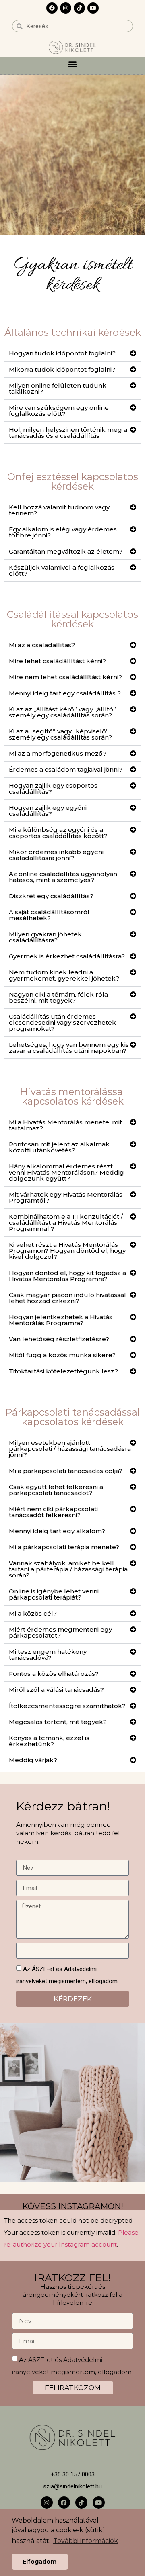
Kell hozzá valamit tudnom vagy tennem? (59, 510)
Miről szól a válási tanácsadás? (56, 1690)
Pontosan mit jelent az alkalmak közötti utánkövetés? (59, 1147)
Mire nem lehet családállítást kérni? (65, 677)
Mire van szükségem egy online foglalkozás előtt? (59, 411)
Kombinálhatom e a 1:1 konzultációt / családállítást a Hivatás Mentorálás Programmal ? (66, 1223)
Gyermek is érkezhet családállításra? (67, 956)
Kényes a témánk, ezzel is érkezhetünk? (49, 1741)
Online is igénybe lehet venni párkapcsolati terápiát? (54, 1594)
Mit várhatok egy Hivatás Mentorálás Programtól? (66, 1197)
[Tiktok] (79, 8)
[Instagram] (66, 8)
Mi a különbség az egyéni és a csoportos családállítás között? (58, 833)
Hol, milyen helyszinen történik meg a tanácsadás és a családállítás (68, 433)
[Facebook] (52, 8)
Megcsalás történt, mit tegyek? (58, 1722)
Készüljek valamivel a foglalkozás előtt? (62, 570)
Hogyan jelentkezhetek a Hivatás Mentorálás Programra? (61, 1320)
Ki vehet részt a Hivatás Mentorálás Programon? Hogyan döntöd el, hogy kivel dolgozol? (67, 1251)
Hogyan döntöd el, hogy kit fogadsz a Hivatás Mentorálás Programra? (67, 1276)
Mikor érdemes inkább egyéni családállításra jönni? (56, 855)
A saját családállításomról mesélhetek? (49, 915)
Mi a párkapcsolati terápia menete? (64, 1547)
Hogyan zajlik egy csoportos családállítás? (53, 789)
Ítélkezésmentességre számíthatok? (67, 1706)
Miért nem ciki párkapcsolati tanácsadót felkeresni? (53, 1512)
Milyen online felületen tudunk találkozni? (58, 388)
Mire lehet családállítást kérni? (57, 661)
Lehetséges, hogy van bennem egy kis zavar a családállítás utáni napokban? (69, 1048)
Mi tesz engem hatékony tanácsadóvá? (48, 1655)
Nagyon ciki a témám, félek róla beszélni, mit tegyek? (58, 997)
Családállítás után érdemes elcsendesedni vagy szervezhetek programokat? (62, 1022)
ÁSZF (36, 2359)
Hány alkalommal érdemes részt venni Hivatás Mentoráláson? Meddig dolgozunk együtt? (66, 1172)
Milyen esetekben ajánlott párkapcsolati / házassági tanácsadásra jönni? (70, 1449)
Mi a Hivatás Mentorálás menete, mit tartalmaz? (65, 1125)
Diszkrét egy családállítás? (51, 896)
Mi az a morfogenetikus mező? (58, 753)
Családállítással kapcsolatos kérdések (72, 619)
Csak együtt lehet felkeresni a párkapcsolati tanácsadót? (56, 1490)
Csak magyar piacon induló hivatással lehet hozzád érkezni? (67, 1298)
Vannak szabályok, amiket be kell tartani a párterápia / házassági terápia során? (68, 1569)
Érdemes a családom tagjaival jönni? (66, 769)
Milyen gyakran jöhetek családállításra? (45, 937)
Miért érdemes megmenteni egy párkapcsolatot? (60, 1632)
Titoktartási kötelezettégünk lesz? (63, 1371)
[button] (73, 64)
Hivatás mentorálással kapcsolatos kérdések (72, 1096)
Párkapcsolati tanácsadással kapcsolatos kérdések (72, 1417)
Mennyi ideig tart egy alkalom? (57, 1531)
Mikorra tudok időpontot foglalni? (62, 369)
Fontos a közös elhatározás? (54, 1674)
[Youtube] (93, 8)
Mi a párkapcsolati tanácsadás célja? (66, 1471)
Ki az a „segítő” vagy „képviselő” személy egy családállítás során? (60, 734)
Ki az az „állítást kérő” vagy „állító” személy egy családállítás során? (62, 712)
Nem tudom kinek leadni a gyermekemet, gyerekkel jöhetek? (64, 975)
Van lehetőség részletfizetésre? (59, 1339)
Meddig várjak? (33, 1760)
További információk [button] (86, 2541)
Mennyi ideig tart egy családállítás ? (65, 693)
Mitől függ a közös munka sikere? (62, 1355)
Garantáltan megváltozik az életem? (66, 551)
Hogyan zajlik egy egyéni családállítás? (48, 811)
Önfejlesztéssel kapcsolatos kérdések (73, 481)
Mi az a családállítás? (42, 645)
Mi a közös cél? (33, 1613)
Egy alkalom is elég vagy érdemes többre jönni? (63, 532)
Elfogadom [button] (40, 2562)
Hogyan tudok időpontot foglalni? (62, 353)
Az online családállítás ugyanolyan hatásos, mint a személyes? (63, 877)
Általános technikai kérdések (73, 332)
